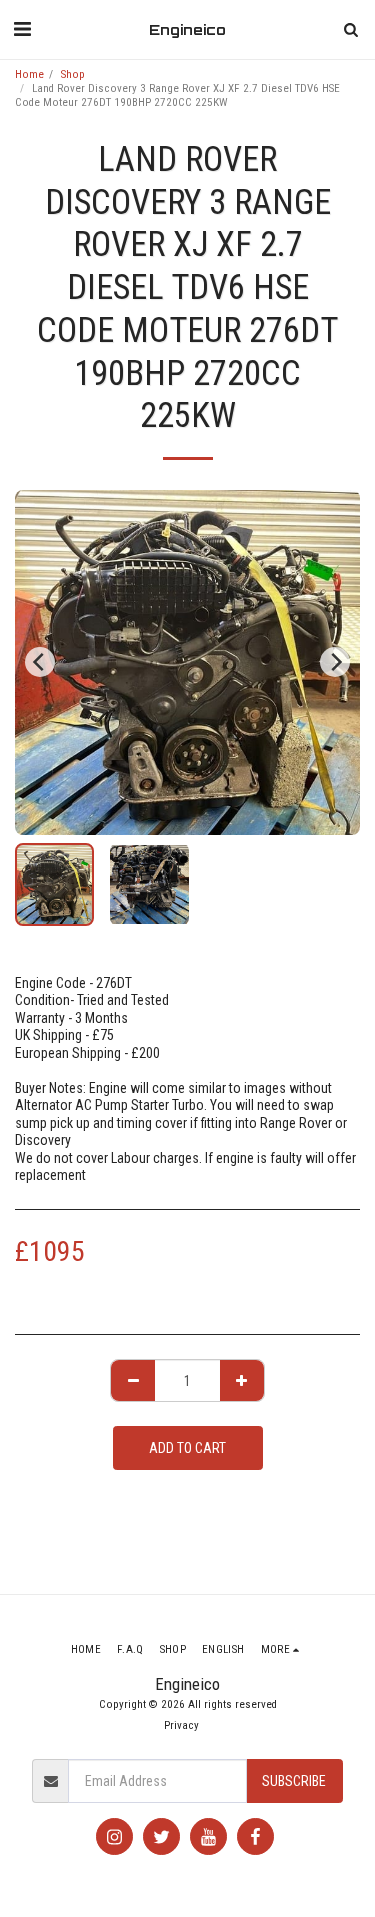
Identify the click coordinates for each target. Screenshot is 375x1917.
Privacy (181, 1725)
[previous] (40, 662)
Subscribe (294, 1781)
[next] (335, 662)
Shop (73, 74)
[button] (22, 29)
